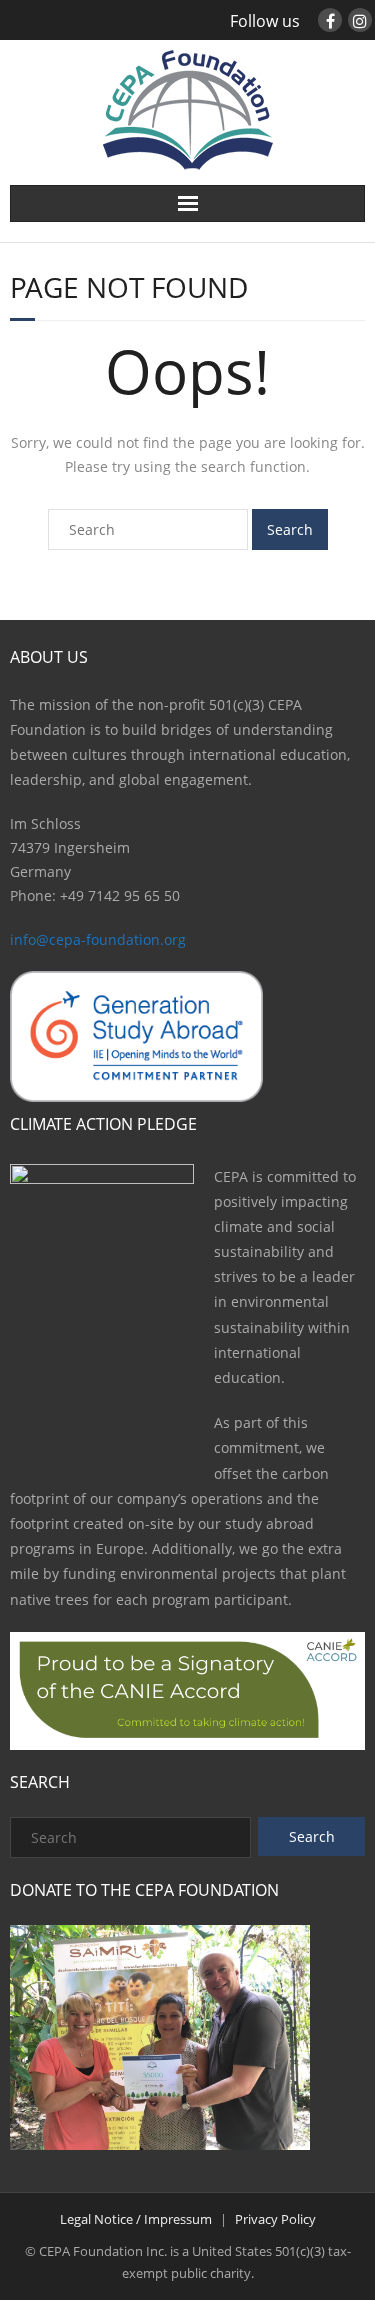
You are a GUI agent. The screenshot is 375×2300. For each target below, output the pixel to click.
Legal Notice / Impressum (136, 2219)
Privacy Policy (275, 2219)
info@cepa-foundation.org (98, 939)
